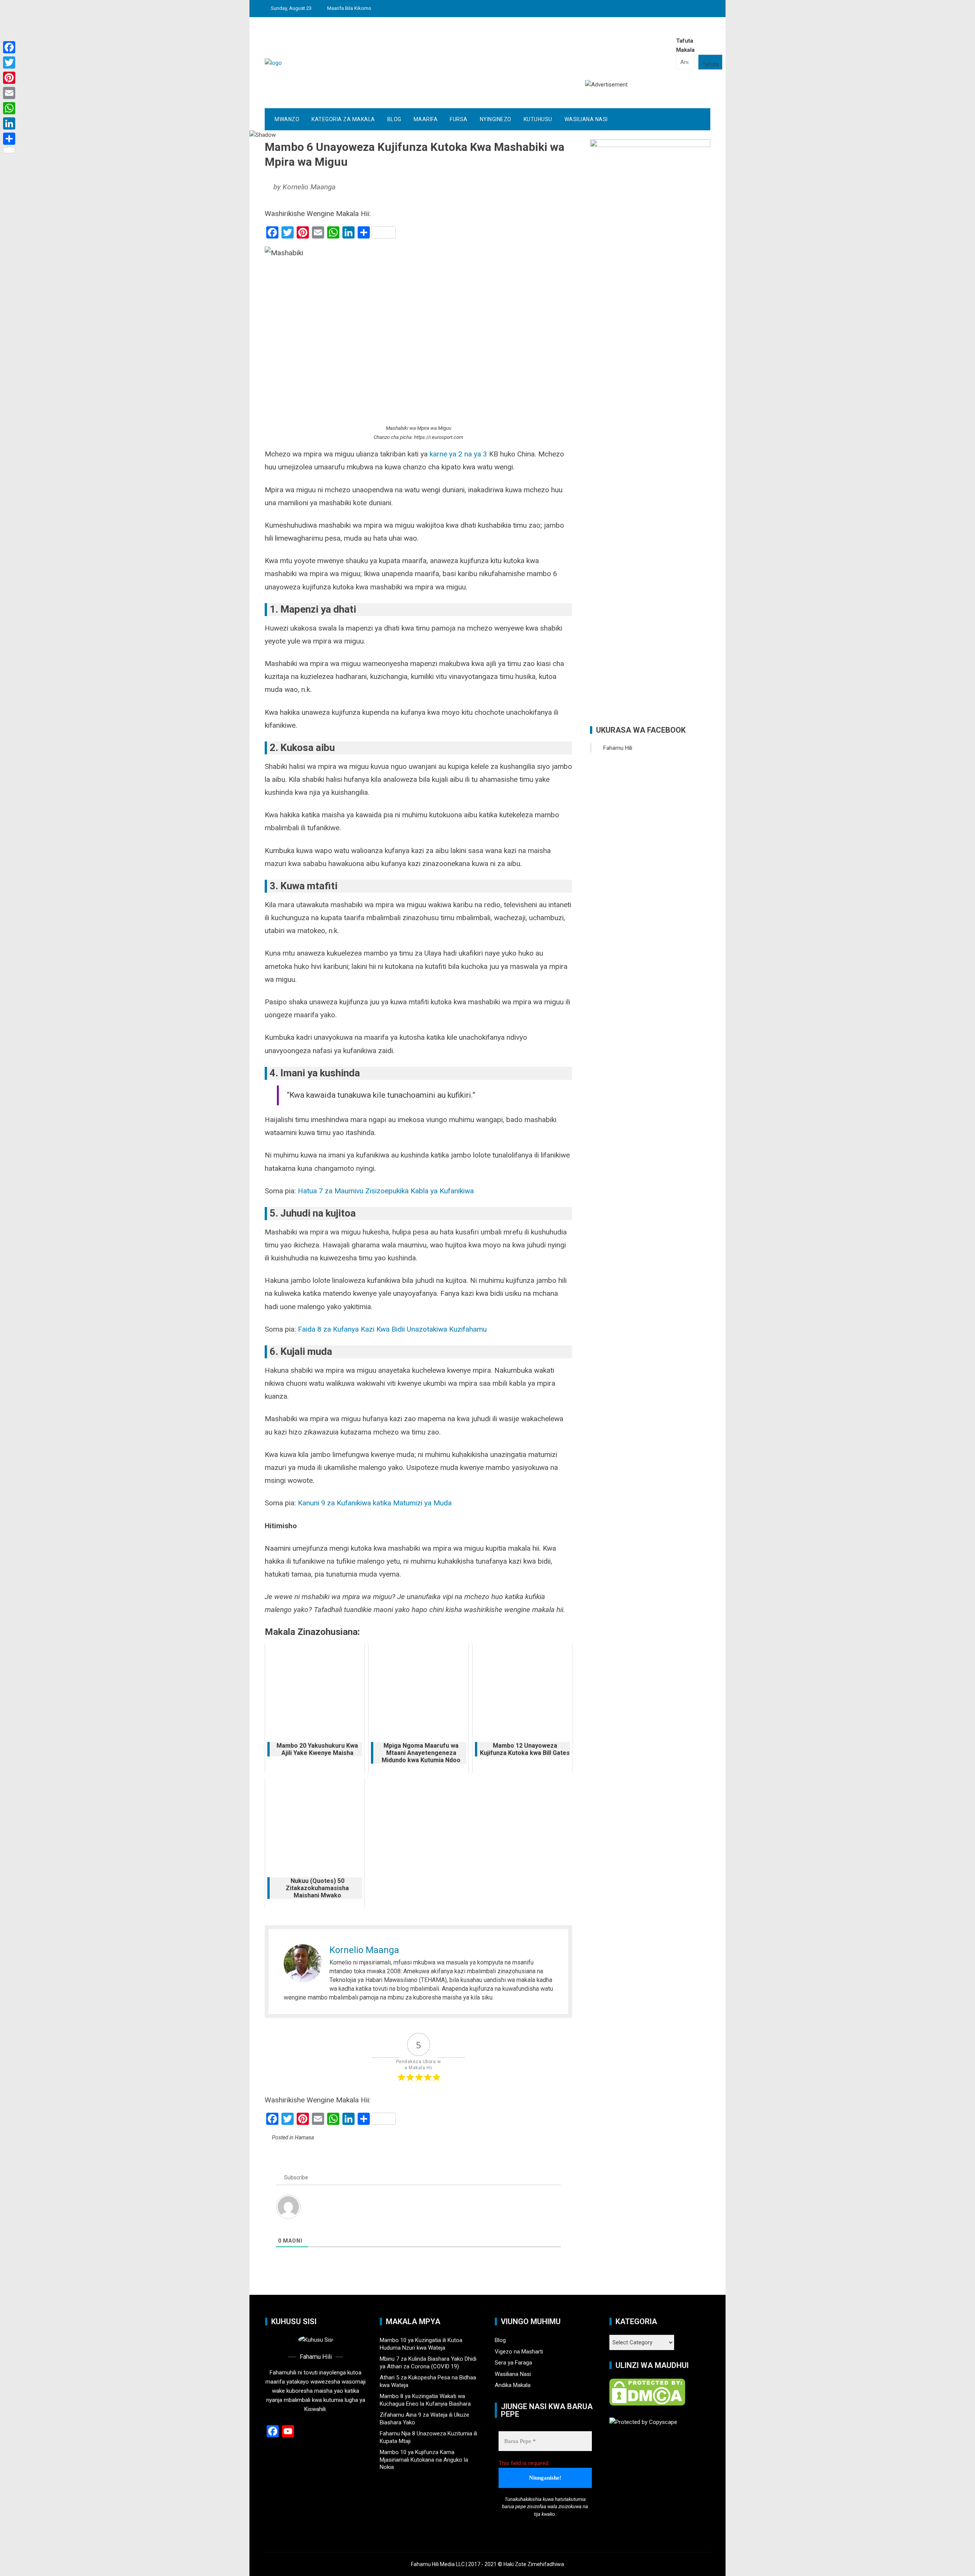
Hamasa (304, 2137)
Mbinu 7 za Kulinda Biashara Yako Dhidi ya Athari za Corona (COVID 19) (428, 2363)
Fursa (459, 119)
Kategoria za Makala (343, 119)
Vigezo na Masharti (519, 2352)
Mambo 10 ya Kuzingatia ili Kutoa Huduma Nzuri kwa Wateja (421, 2344)
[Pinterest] (9, 78)
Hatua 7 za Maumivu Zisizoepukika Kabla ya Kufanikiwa (386, 1191)
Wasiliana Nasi (586, 119)
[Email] (9, 93)
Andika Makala (513, 2385)
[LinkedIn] (9, 123)
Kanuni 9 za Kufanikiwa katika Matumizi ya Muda (375, 1503)
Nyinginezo (496, 119)
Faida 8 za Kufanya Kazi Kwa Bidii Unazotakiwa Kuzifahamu (392, 1329)
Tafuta (710, 64)
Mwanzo (287, 119)
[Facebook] (9, 47)
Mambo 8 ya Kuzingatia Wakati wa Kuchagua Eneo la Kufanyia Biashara (425, 2400)
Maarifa (426, 119)
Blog (394, 119)
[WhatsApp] (9, 108)
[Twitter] (9, 62)
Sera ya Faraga (513, 2363)
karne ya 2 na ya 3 (458, 454)
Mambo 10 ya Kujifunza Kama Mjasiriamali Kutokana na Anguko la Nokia (424, 2460)
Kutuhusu (538, 119)
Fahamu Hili (618, 748)
